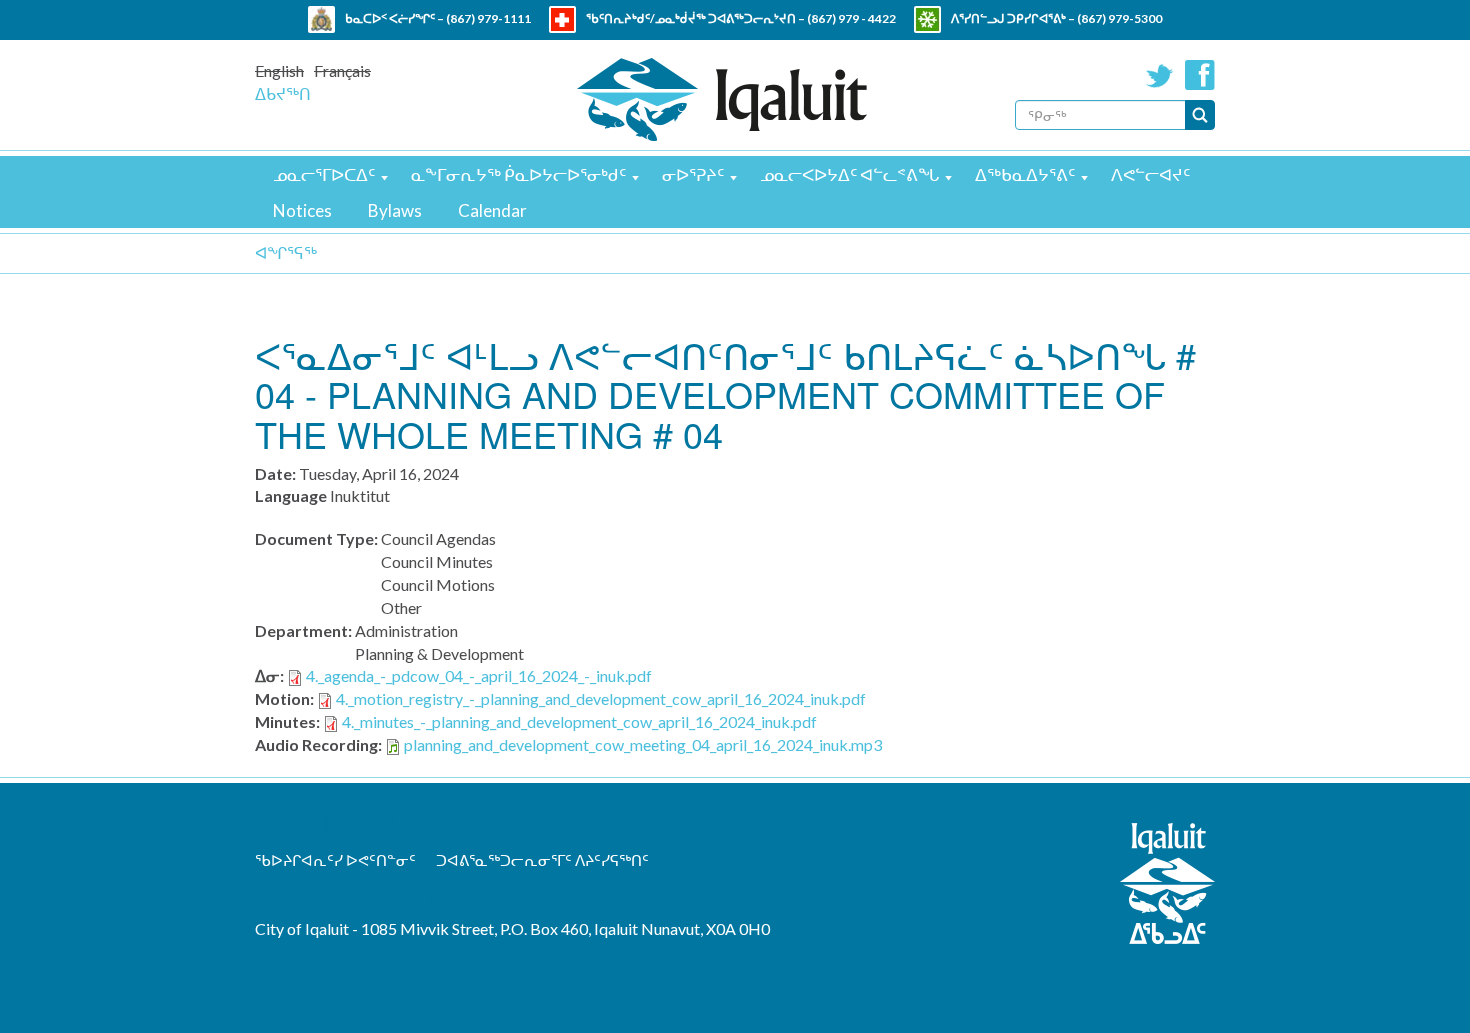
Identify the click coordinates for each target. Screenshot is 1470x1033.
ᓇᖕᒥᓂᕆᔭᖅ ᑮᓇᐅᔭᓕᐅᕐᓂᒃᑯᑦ (518, 174)
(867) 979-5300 (1119, 18)
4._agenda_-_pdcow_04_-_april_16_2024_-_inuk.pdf (479, 675)
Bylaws (395, 210)
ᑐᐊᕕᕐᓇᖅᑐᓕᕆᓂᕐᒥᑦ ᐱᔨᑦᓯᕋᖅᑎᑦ (542, 860)
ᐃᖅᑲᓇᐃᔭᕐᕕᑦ (1025, 174)
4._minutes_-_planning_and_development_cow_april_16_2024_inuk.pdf (579, 721)
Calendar (492, 210)
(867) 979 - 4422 (851, 18)
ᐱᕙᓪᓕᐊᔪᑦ (1150, 174)
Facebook (1200, 75)
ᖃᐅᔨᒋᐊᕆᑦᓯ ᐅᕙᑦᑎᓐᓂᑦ (335, 860)
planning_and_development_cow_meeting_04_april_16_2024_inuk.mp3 (643, 744)
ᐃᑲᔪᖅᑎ (283, 93)
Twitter (1160, 75)
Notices (302, 210)
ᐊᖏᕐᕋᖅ (286, 252)
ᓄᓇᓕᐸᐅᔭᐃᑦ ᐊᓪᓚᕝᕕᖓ (849, 174)
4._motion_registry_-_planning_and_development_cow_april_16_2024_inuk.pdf (601, 698)
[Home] (722, 99)
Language (291, 495)
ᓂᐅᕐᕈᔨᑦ (693, 174)
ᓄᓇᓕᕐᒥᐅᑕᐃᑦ (324, 174)
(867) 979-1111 (488, 18)
